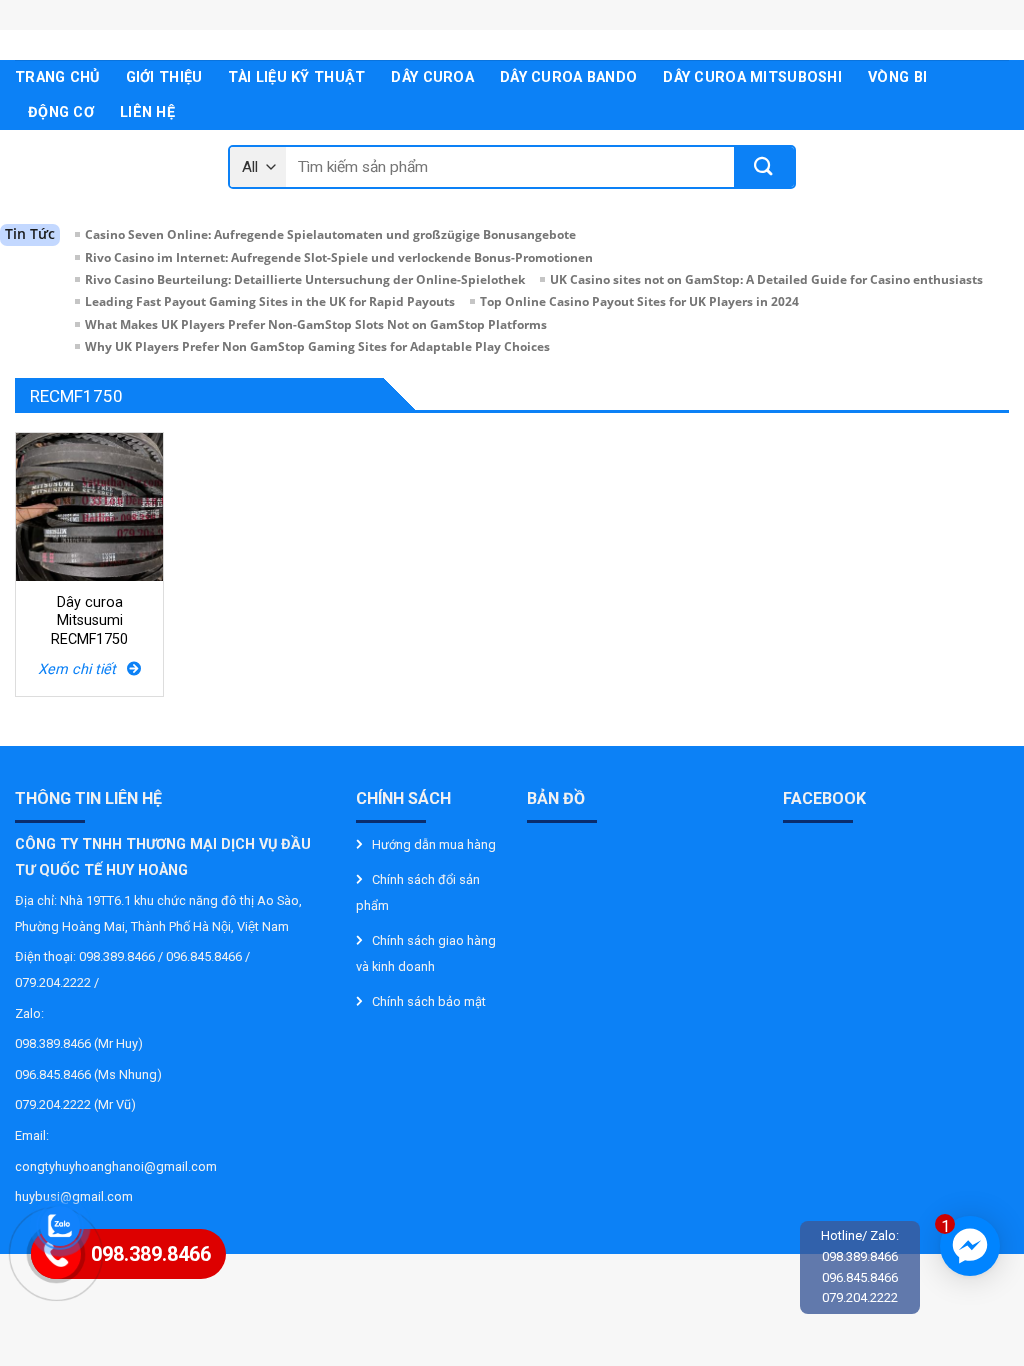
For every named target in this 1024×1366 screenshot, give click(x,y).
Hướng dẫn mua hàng (434, 844)
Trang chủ (57, 77)
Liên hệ (147, 112)
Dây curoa (432, 77)
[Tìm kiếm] (763, 167)
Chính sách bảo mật (429, 1001)
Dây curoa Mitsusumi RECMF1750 (89, 621)
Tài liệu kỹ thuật (296, 77)
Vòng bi (897, 77)
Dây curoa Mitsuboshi (752, 77)
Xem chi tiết (82, 669)
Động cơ (61, 112)
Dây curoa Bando (568, 77)
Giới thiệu (164, 77)
